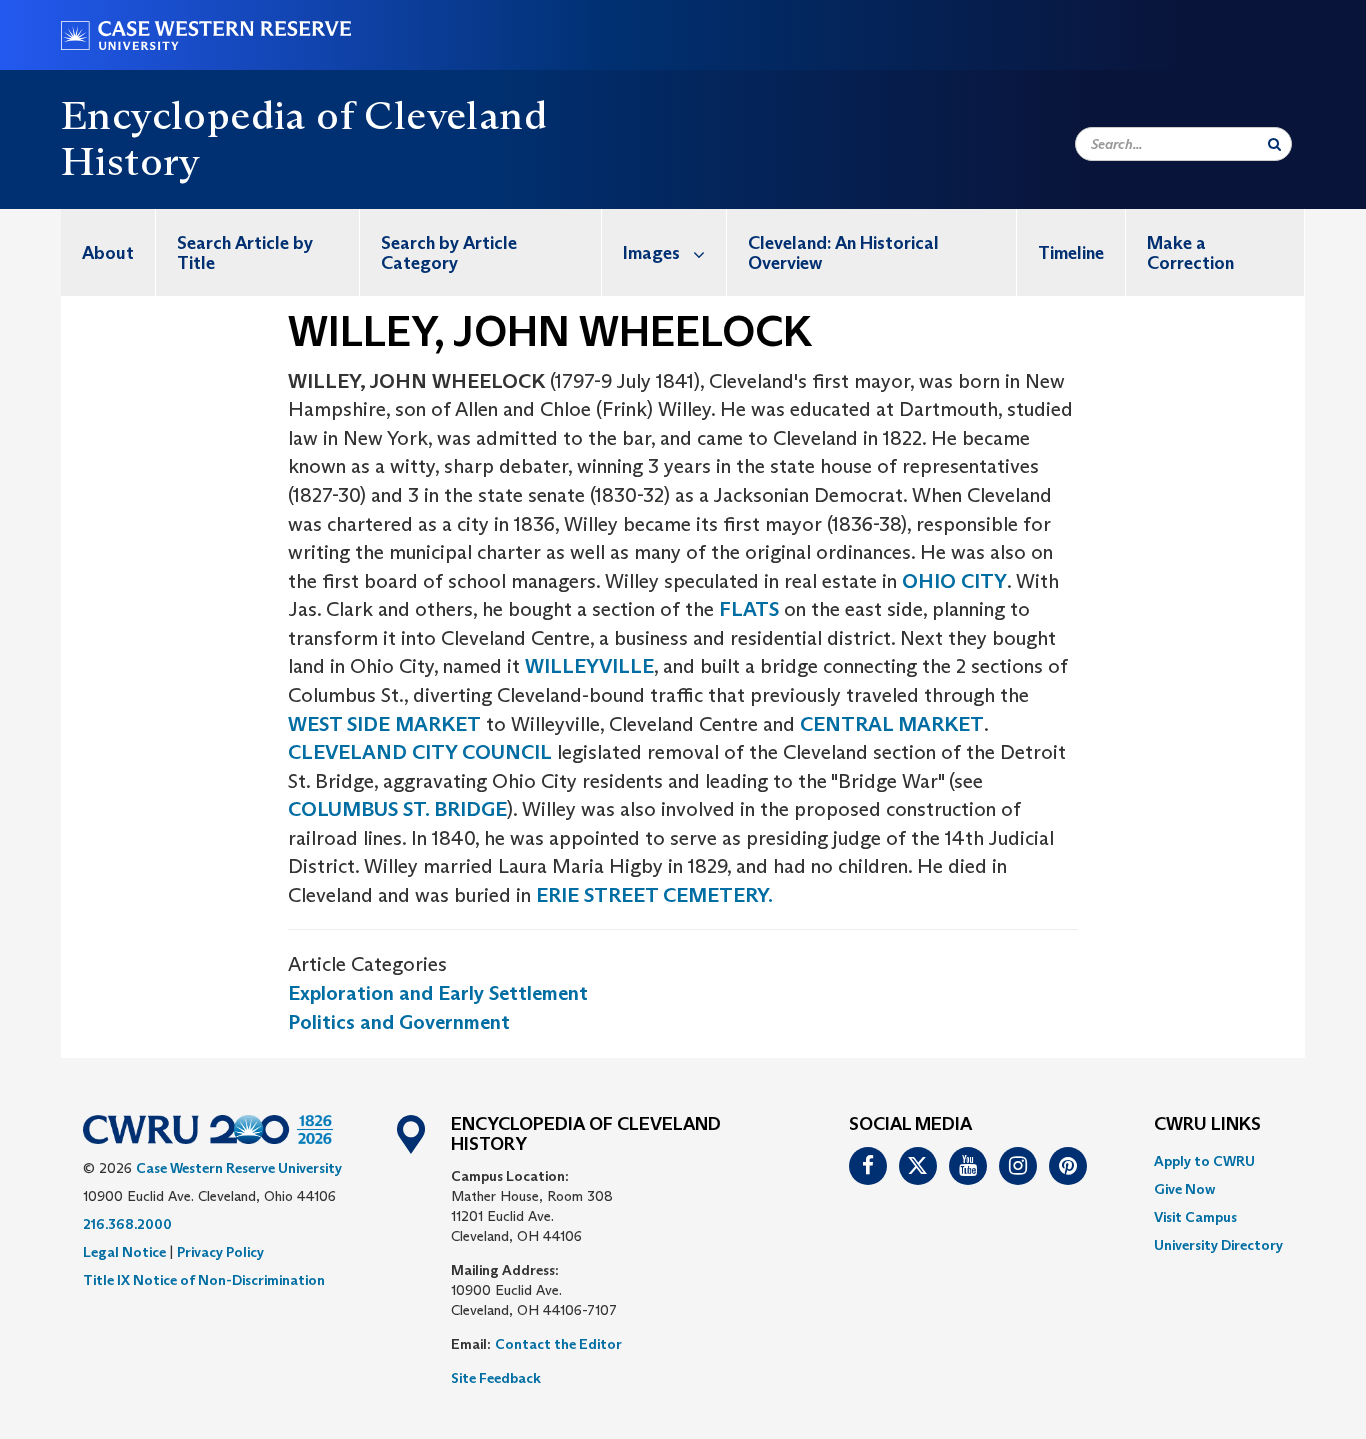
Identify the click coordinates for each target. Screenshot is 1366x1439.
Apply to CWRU (1204, 1161)
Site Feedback (496, 1378)
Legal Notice (124, 1252)
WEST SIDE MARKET (384, 724)
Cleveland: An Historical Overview (843, 253)
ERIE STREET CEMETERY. (654, 895)
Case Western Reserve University (239, 1168)
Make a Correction (1190, 253)
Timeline (1071, 253)
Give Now (1184, 1189)
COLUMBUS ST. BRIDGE (397, 809)
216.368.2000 (127, 1224)
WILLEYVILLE (589, 666)
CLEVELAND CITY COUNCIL (420, 752)
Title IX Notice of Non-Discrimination (204, 1280)
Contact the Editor (558, 1344)
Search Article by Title (245, 253)
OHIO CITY (954, 581)
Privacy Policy (220, 1252)
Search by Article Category (449, 253)
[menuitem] (108, 252)
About (108, 253)
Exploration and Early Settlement (438, 993)
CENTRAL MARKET (892, 724)
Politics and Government (399, 1022)
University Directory (1218, 1245)
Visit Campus (1195, 1217)
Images (651, 253)
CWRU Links (1207, 1125)
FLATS (749, 609)
